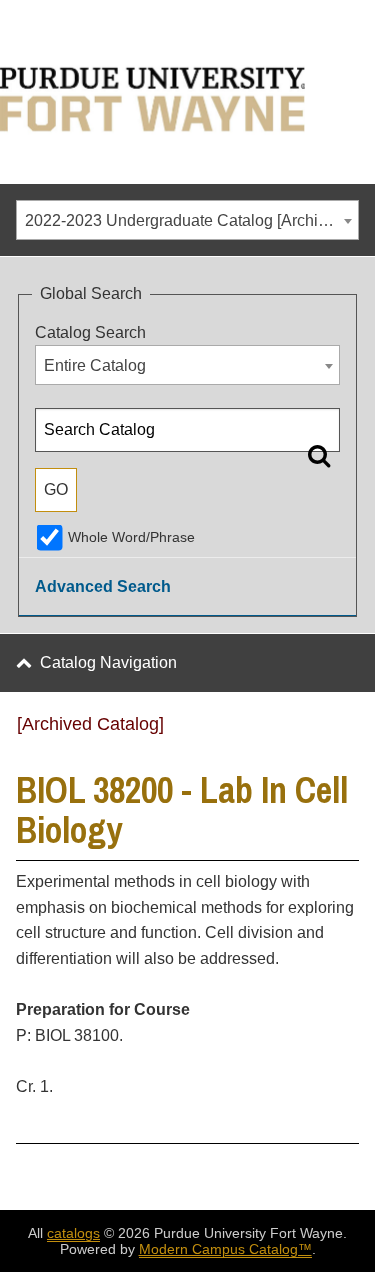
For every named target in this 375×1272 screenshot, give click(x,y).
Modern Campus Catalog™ (225, 1249)
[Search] (319, 455)
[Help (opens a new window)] (346, 731)
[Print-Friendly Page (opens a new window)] (320, 731)
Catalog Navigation (108, 662)
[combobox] (187, 220)
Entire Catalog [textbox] (95, 365)
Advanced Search (103, 586)
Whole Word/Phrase (131, 537)
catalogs (73, 1233)
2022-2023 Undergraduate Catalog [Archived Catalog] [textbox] (191, 220)
